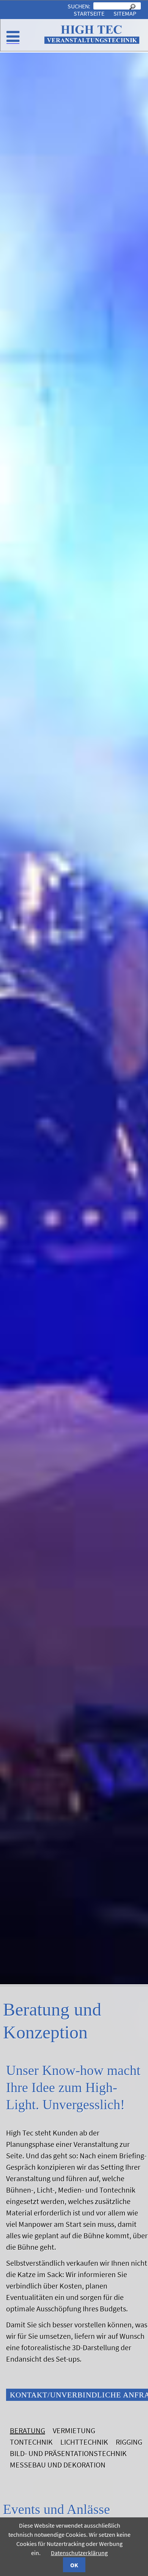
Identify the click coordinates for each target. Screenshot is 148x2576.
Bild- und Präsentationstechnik (68, 2453)
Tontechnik (31, 2442)
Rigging (129, 2442)
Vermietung (74, 2430)
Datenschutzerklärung (79, 2553)
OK (74, 2565)
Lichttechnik (84, 2442)
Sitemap (125, 13)
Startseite (89, 13)
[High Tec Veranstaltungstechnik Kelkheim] (92, 42)
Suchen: (80, 6)
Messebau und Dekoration (58, 2465)
